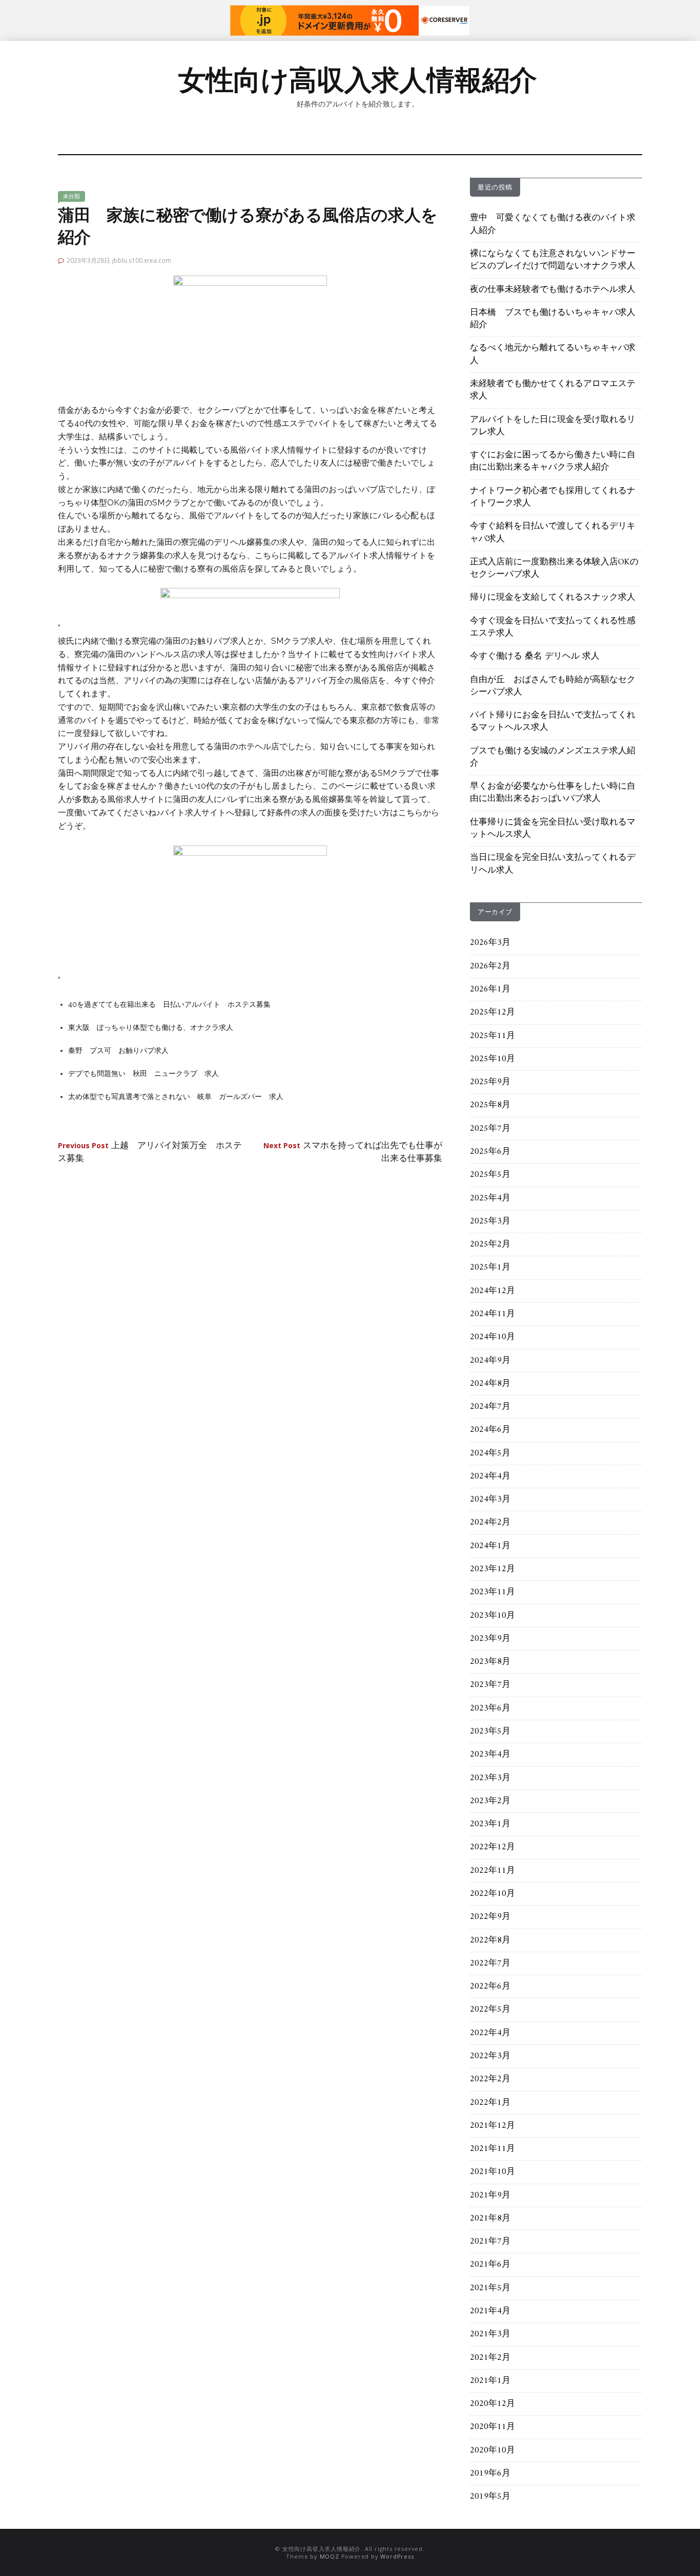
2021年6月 (490, 2265)
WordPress (397, 2556)
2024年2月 (490, 1523)
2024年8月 (490, 1384)
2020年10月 (492, 2451)
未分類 (71, 196)
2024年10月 (492, 1337)
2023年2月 (490, 1801)
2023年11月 (492, 1592)
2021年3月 (490, 2334)
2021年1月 (490, 2381)
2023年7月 (490, 1685)
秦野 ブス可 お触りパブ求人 (118, 1050)
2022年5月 (490, 2010)
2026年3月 (490, 943)
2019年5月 (490, 2497)
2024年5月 (490, 1453)
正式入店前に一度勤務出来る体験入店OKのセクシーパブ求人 (554, 568)
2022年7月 (490, 1963)
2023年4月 (490, 1755)
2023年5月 (490, 1732)
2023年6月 (490, 1708)
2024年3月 (490, 1500)
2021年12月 (492, 2126)
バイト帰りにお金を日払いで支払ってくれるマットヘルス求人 (553, 722)
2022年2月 (490, 2079)
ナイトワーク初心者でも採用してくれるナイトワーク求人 (553, 497)
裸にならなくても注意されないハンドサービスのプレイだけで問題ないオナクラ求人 (553, 260)
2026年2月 (490, 966)
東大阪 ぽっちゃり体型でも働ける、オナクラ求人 (151, 1027)
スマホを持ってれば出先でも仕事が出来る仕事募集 (353, 1152)
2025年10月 (492, 1059)
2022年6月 (490, 1987)
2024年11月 (492, 1314)
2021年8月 (490, 2219)
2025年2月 (490, 1244)
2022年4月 (490, 2033)
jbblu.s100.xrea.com (142, 260)
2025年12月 (492, 1012)
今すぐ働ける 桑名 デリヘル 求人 (535, 657)
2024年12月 (492, 1291)
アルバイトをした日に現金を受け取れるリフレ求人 (553, 426)
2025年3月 (490, 1221)
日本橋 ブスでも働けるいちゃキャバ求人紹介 (553, 319)
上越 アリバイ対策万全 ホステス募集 (150, 1152)
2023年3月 (490, 1778)
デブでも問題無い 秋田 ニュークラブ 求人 (143, 1073)
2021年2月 (490, 2358)
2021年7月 (490, 2242)
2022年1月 (490, 2103)
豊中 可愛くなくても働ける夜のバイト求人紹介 (553, 224)
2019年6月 (490, 2474)
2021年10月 (492, 2172)
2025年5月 (490, 1175)
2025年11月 (492, 1036)
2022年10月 (492, 1894)
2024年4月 (490, 1476)
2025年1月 (490, 1268)
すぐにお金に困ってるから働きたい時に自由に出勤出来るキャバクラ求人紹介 (553, 461)
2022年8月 (490, 1940)
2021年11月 (492, 2149)
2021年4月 (490, 2311)
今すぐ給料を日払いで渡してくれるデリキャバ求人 (553, 533)
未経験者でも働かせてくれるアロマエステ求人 (553, 390)
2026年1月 (490, 989)
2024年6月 (490, 1430)
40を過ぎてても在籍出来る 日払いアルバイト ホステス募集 (169, 1004)
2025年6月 (490, 1152)
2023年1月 (490, 1824)
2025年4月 (490, 1198)
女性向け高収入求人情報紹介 (358, 80)
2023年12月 (492, 1569)
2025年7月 (490, 1129)
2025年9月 (490, 1082)
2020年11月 (492, 2427)
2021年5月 (490, 2288)
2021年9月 (490, 2195)
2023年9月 (490, 1639)
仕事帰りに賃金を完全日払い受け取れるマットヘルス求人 (553, 829)
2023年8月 (490, 1662)
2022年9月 (490, 1917)
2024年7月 (490, 1407)
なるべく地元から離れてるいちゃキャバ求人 (553, 354)
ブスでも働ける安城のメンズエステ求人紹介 (553, 757)
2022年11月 (492, 1871)
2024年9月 (490, 1361)
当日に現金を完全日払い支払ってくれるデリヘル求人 (553, 864)
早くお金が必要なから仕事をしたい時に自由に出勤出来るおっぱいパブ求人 (553, 793)
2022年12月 (492, 1847)
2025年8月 (490, 1105)
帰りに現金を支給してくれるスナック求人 (553, 598)
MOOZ (330, 2556)
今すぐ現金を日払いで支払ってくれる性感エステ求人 (553, 627)
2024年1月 (490, 1546)
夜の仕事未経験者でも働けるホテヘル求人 (553, 290)
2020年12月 (492, 2404)
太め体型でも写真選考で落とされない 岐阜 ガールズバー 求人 (176, 1096)
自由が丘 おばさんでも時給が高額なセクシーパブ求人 (553, 686)
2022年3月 (490, 2056)
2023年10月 (492, 1616)
